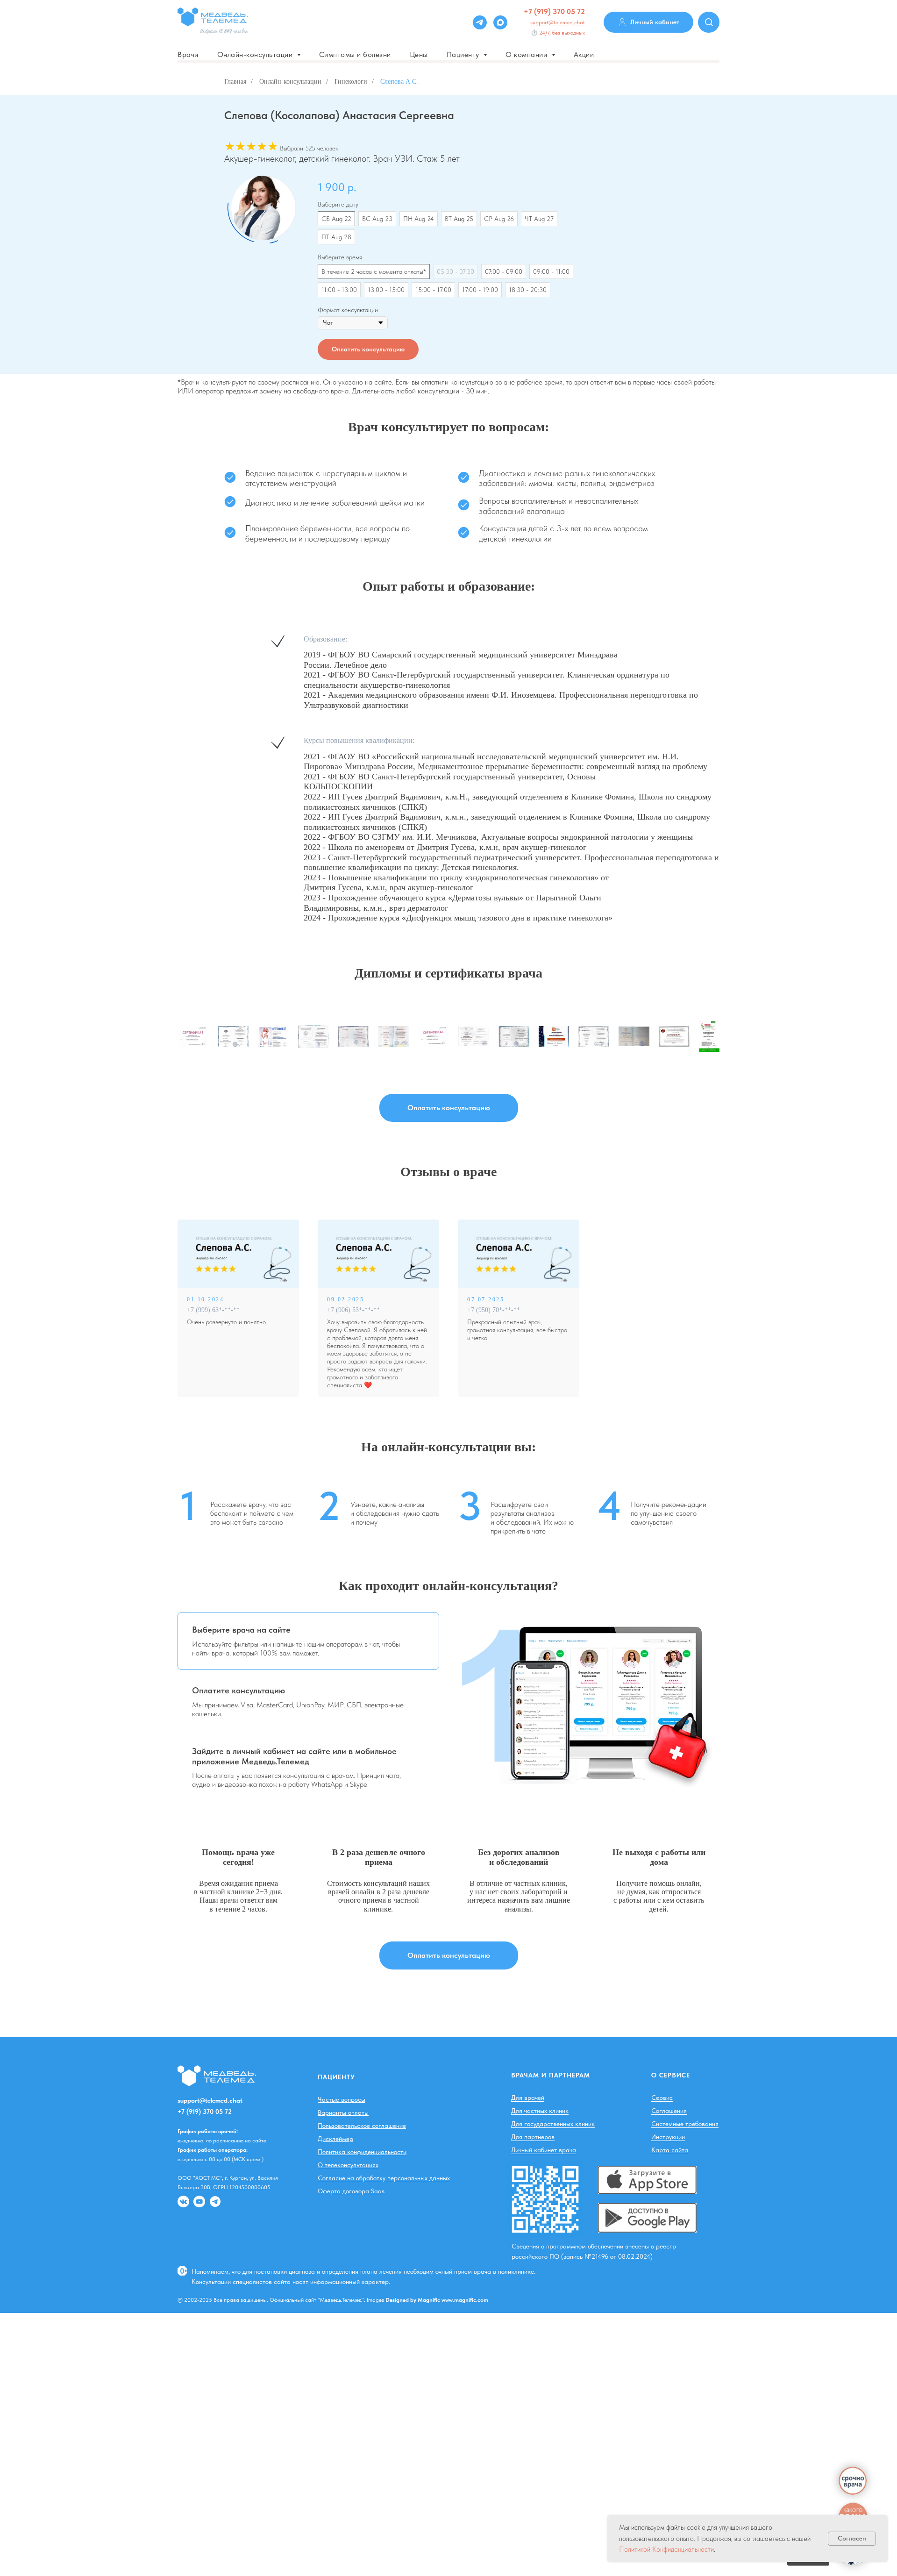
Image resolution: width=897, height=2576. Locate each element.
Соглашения (669, 2111)
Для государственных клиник (553, 2124)
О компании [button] (527, 54)
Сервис (662, 2098)
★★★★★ (251, 146)
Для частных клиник (540, 2111)
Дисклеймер (335, 2139)
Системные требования (685, 2124)
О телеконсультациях (348, 2165)
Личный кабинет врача (544, 2150)
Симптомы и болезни (355, 54)
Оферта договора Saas (351, 2191)
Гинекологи (351, 82)
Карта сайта (670, 2150)
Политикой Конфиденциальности (666, 2549)
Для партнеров (533, 2137)
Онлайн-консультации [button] (256, 54)
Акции (584, 54)
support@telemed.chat (558, 22)
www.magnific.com (465, 2300)
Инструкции (668, 2137)
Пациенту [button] (464, 54)
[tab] (308, 1641)
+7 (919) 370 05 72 (554, 11)
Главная (235, 82)
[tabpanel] (589, 1700)
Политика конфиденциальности (362, 2152)
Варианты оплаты (343, 2112)
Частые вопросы (342, 2099)
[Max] (500, 22)
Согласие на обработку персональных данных (384, 2178)
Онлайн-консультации (290, 82)
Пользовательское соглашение (362, 2126)
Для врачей (528, 2098)
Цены (419, 54)
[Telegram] (480, 22)
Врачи (188, 54)
